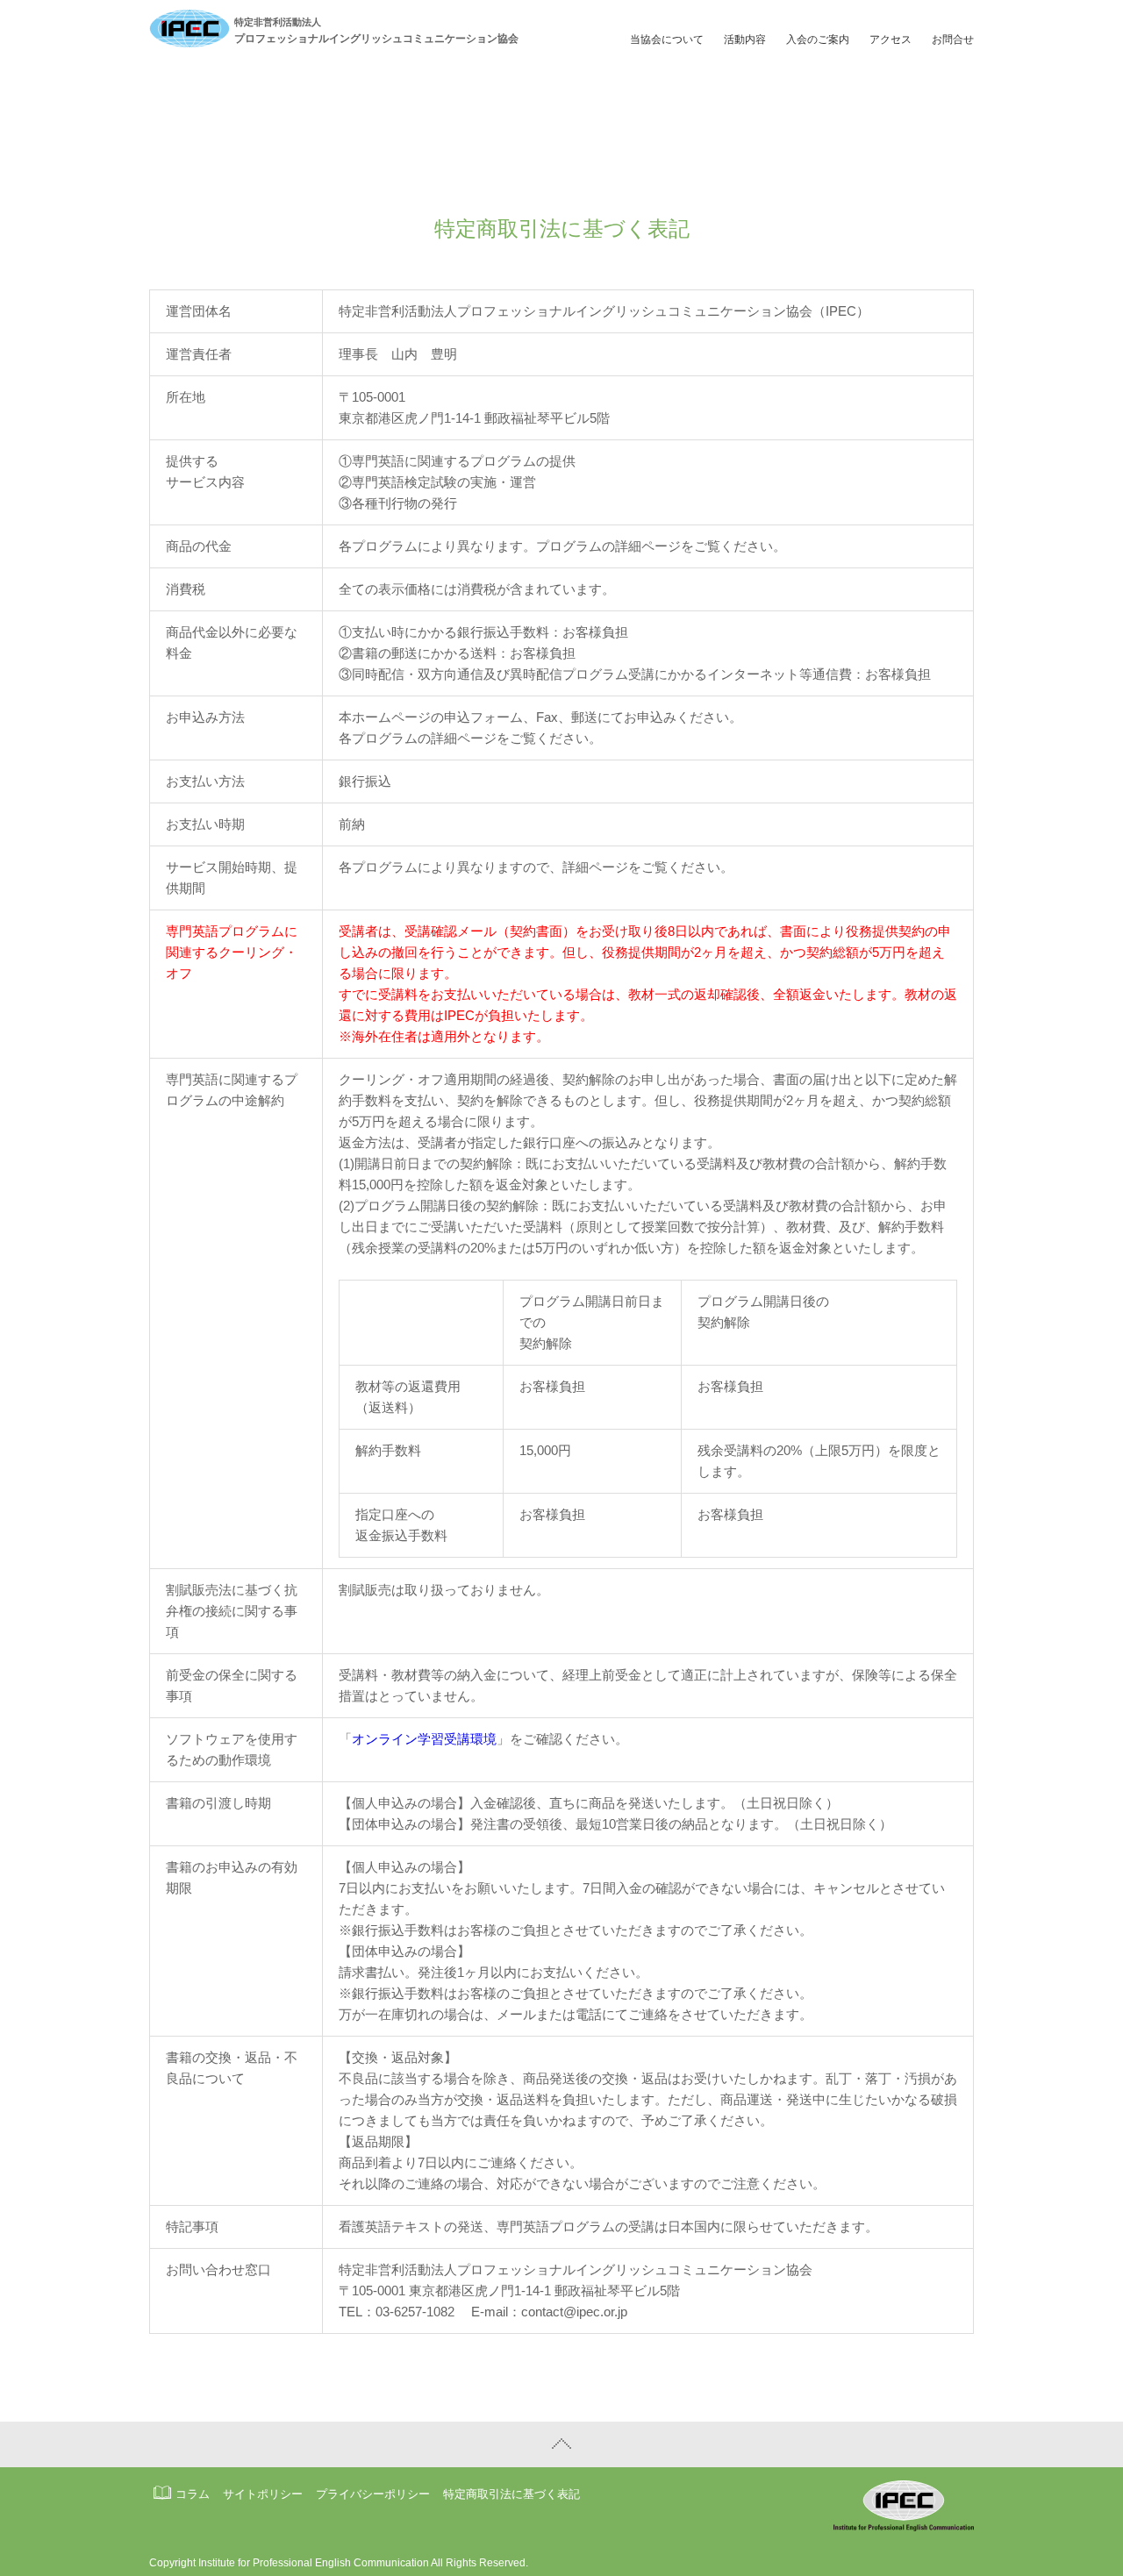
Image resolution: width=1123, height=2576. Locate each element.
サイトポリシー (263, 2494)
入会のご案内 (818, 39)
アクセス (891, 39)
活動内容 (745, 39)
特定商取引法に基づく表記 (511, 2494)
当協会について (667, 39)
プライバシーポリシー (373, 2494)
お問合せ (953, 39)
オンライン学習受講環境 (424, 1739)
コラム (193, 2494)
